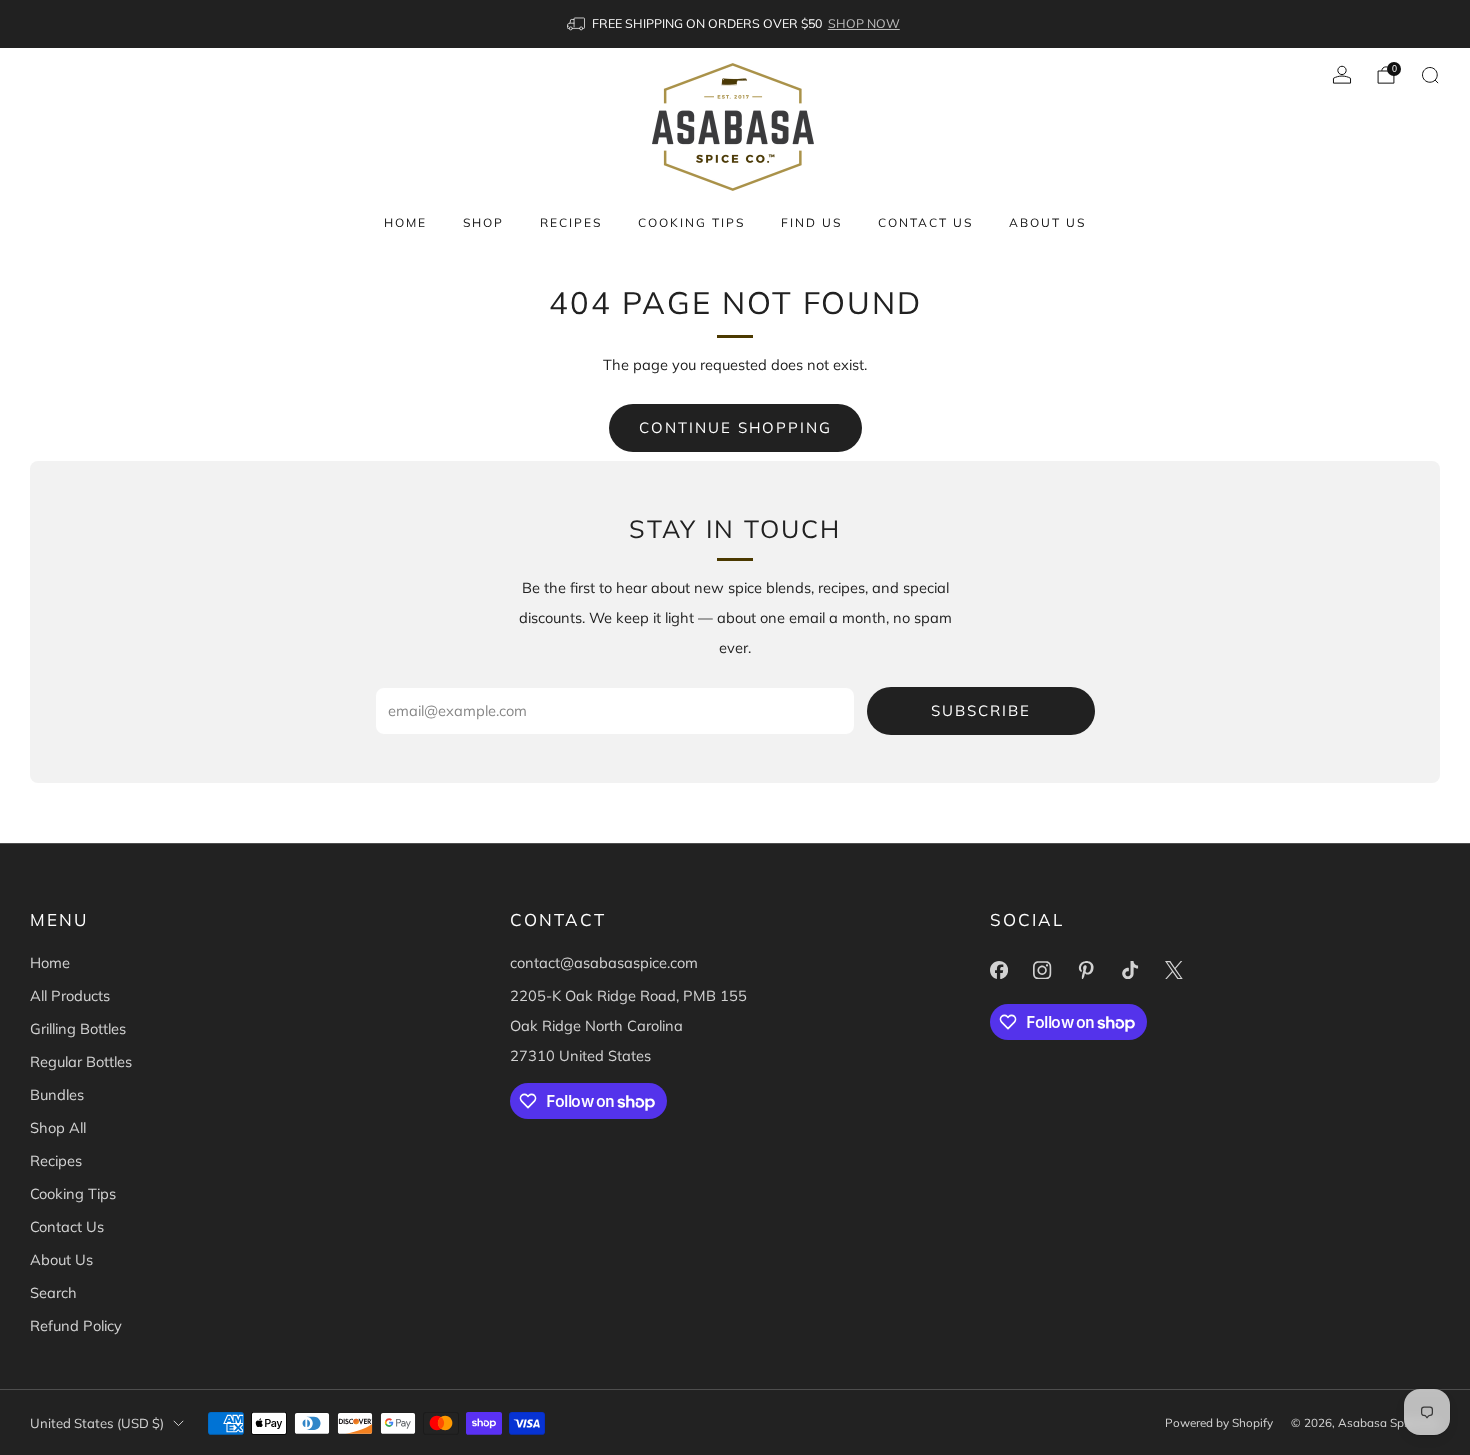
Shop (483, 222)
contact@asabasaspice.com (604, 962)
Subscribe (981, 710)
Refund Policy (76, 1325)
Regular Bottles (81, 1061)
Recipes (571, 222)
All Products (70, 995)
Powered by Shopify (1219, 1422)
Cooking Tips (691, 222)
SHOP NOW (864, 23)
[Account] (1342, 75)
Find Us (811, 222)
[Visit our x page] (1174, 970)
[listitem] (735, 24)
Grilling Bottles (78, 1028)
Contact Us (925, 222)
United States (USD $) (97, 1423)
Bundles (57, 1094)
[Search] (1430, 75)
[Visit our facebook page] (999, 970)
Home (405, 222)
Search (53, 1292)
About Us (1047, 222)
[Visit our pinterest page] (1086, 970)
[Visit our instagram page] (1043, 970)
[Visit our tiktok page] (1130, 970)
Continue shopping (735, 427)
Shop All (58, 1127)
